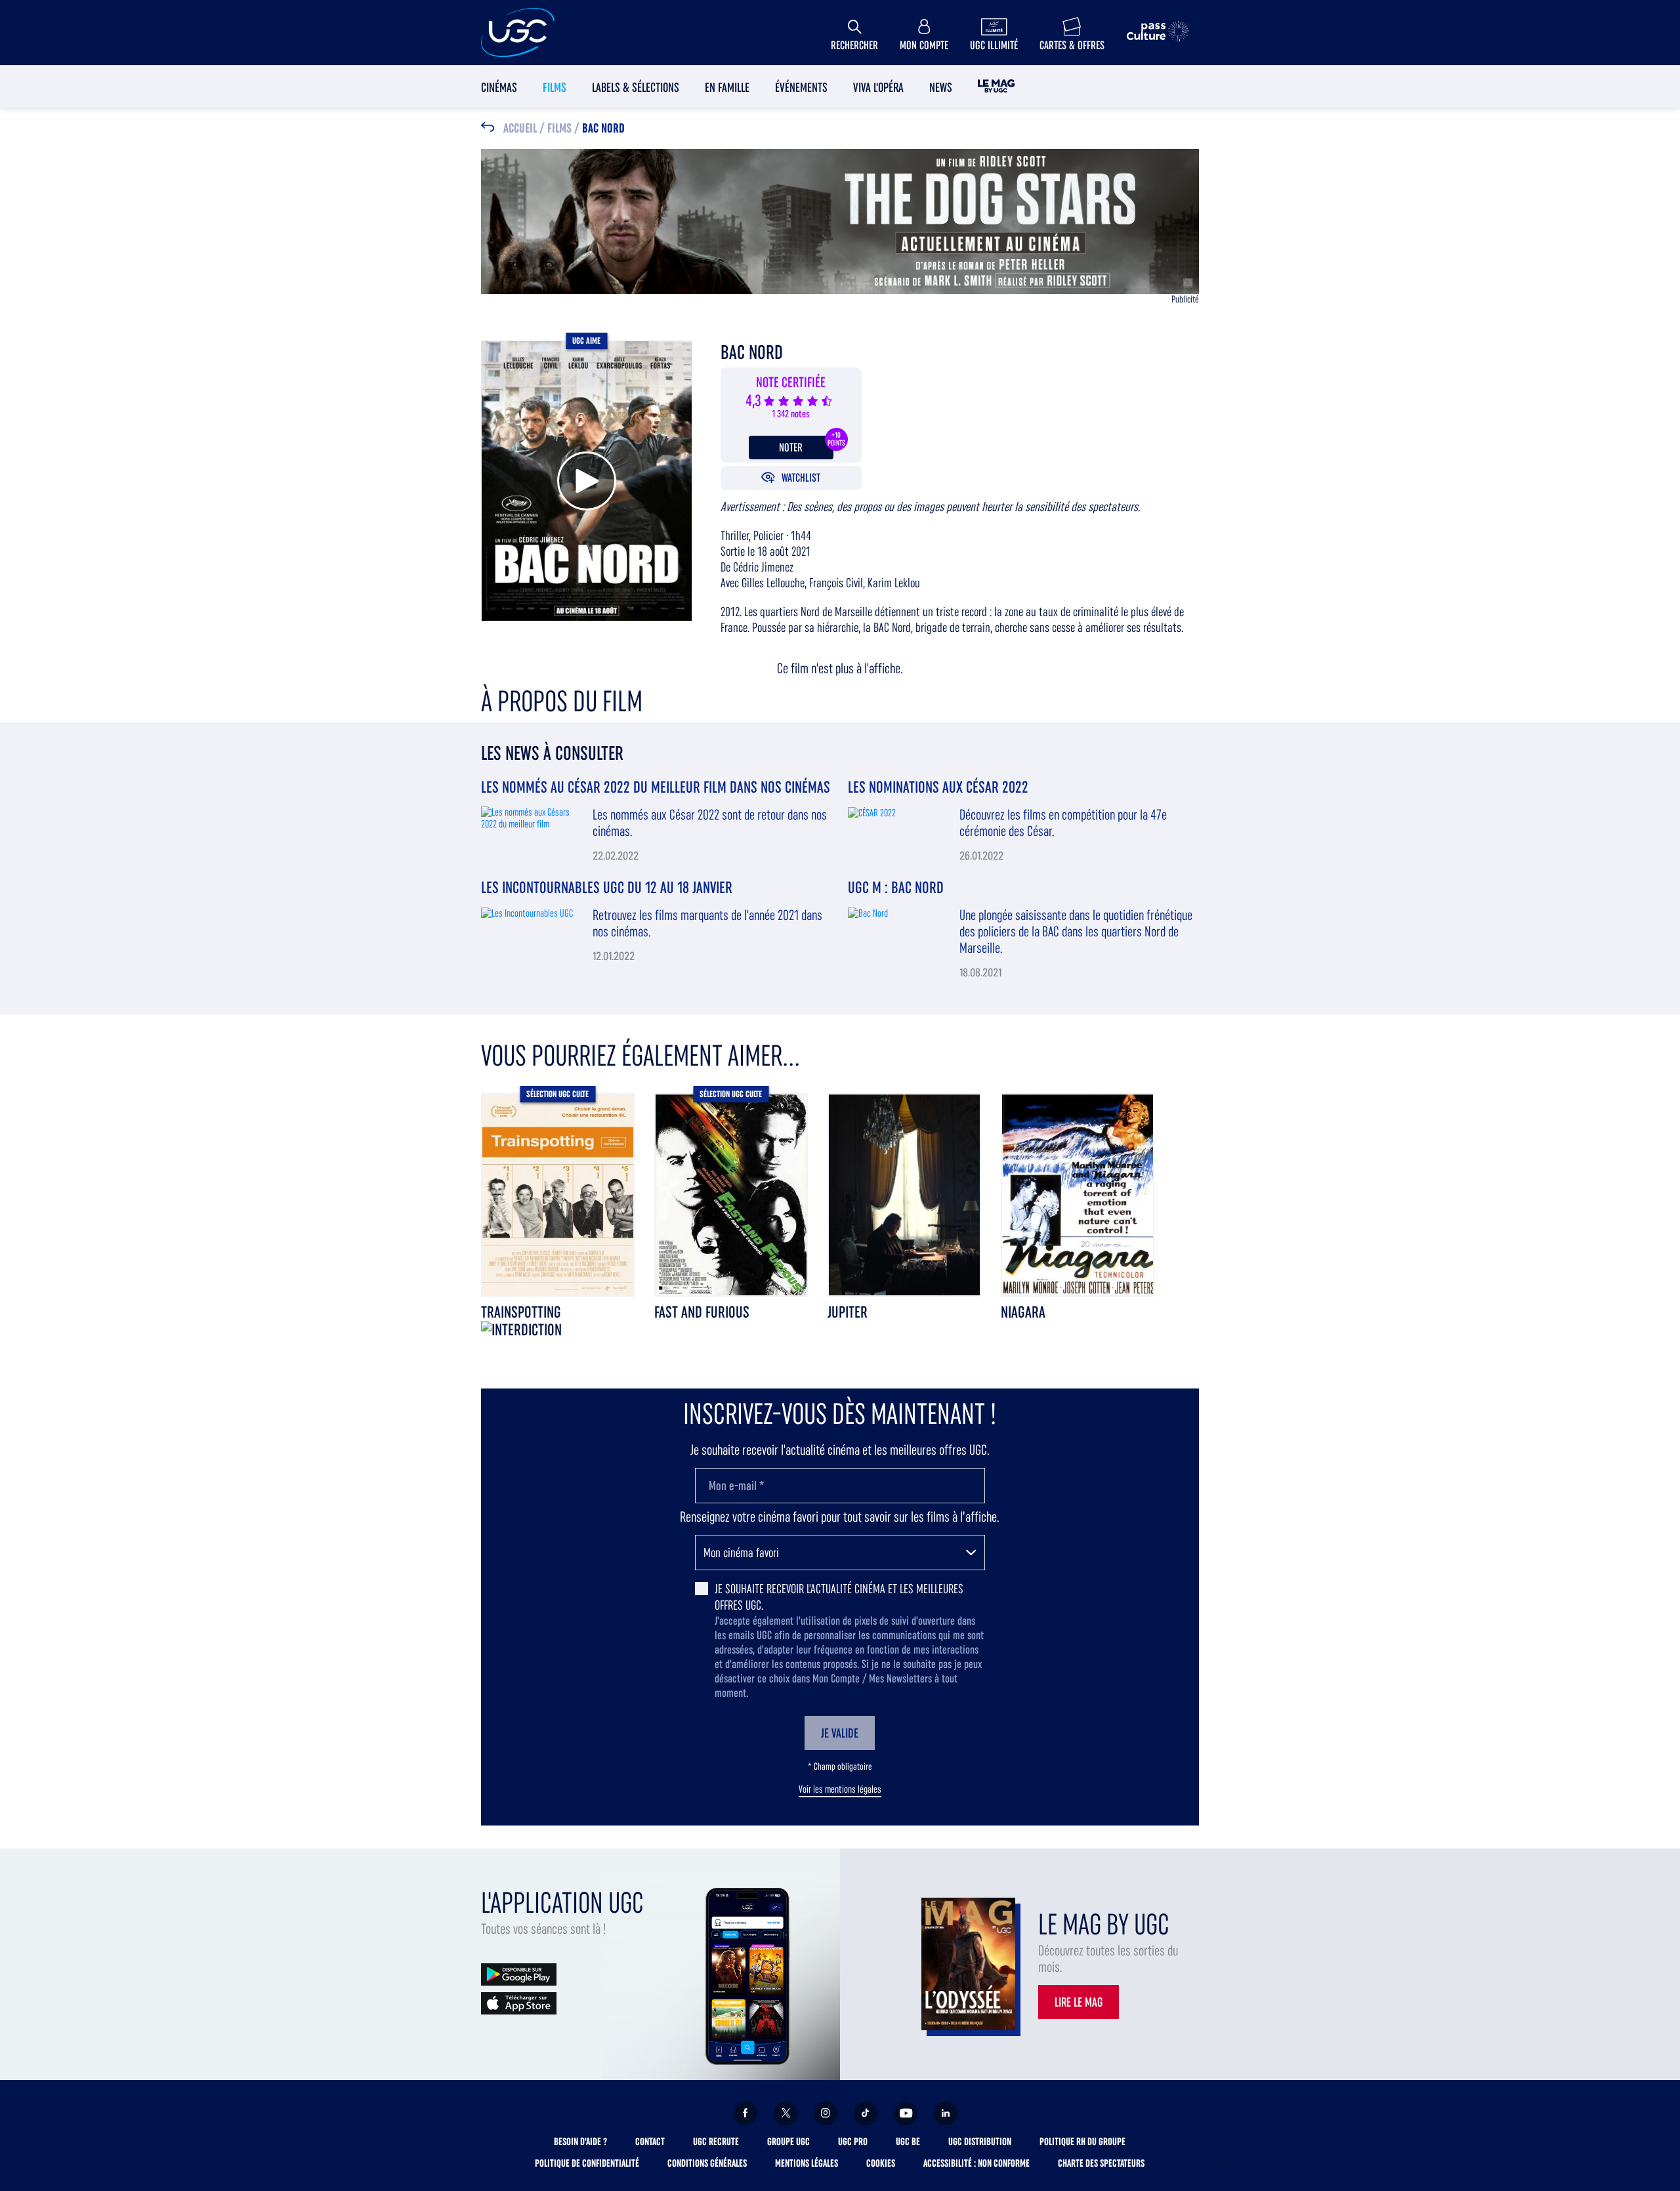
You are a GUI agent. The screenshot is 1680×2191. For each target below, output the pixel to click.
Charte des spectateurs (1101, 2163)
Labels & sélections (636, 87)
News (941, 87)
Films (555, 87)
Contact (650, 2141)
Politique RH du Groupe (1082, 2141)
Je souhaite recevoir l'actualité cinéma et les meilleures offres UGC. (839, 1597)
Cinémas (499, 87)
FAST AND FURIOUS (702, 1312)
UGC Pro (853, 2141)
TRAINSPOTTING (521, 1312)
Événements (801, 87)
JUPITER (848, 1312)
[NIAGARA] (1078, 1194)
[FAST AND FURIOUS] (731, 1194)
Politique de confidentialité (587, 2163)
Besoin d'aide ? (580, 2141)
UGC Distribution (980, 2141)
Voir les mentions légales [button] (840, 1789)
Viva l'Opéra (878, 87)
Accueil (520, 129)
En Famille (727, 87)
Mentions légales (807, 2163)
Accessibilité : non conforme (976, 2163)
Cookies (881, 2163)
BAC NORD (603, 129)
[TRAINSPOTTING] (558, 1194)
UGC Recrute (716, 2141)
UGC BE (908, 2141)
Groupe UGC (788, 2141)
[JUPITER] (904, 1194)
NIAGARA (1023, 1312)
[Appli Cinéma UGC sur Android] (519, 1973)
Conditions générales (707, 2163)
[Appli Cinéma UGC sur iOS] (519, 2002)
